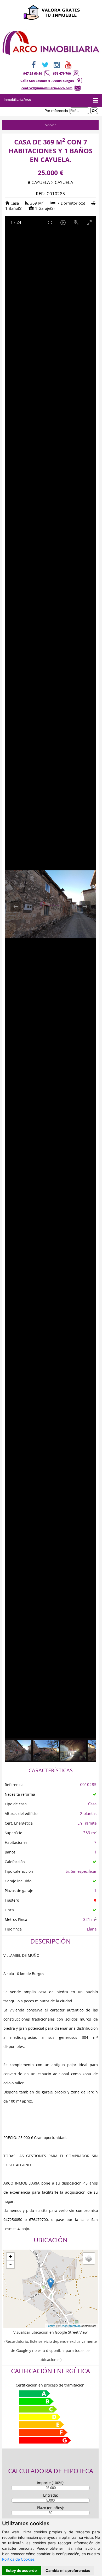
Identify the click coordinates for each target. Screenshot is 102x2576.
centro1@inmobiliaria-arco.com (47, 88)
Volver (51, 125)
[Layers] (89, 2258)
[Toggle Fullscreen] (50, 222)
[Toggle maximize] (89, 222)
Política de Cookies (18, 2559)
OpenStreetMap (70, 2326)
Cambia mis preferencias (68, 2570)
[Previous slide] (16, 906)
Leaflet (51, 2326)
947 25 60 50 (33, 74)
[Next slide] (85, 906)
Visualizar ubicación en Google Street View (50, 2332)
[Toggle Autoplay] (63, 222)
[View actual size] (76, 222)
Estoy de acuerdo (21, 2570)
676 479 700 (62, 74)
